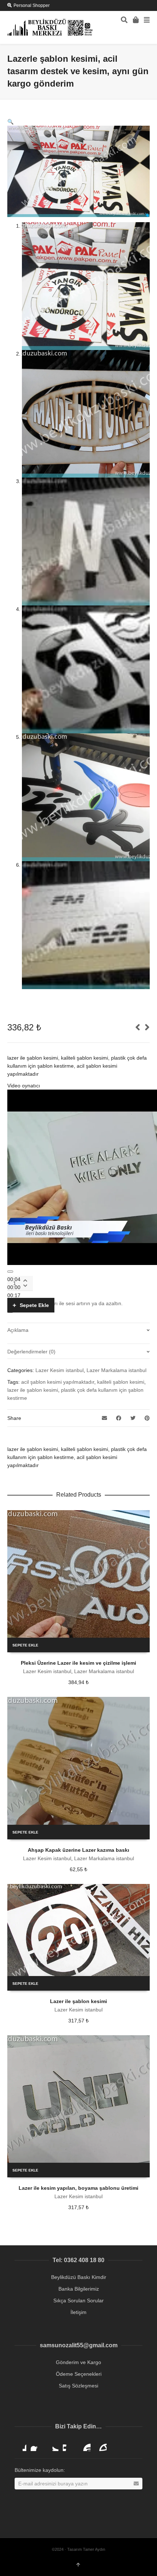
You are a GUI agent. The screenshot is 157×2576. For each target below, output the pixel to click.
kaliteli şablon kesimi (121, 1382)
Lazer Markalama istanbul (116, 1370)
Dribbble (20, 2445)
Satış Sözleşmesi (78, 2386)
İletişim (78, 2312)
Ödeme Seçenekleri (79, 2374)
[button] (10, 122)
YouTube (85, 2445)
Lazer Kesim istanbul (60, 1370)
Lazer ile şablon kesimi (78, 2001)
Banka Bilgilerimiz (79, 2289)
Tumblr (101, 2445)
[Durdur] (10, 1272)
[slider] (68, 1303)
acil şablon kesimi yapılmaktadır (58, 1382)
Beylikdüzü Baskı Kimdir (79, 2277)
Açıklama (18, 1330)
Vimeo (69, 2445)
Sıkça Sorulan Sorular (78, 2300)
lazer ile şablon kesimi (33, 1390)
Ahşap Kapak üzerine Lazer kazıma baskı (78, 1850)
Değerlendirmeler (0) (31, 1352)
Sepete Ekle (34, 1305)
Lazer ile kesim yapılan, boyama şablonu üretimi (78, 2188)
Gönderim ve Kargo (78, 2362)
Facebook (37, 2445)
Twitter (53, 2445)
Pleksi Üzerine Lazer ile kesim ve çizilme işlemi (78, 1663)
